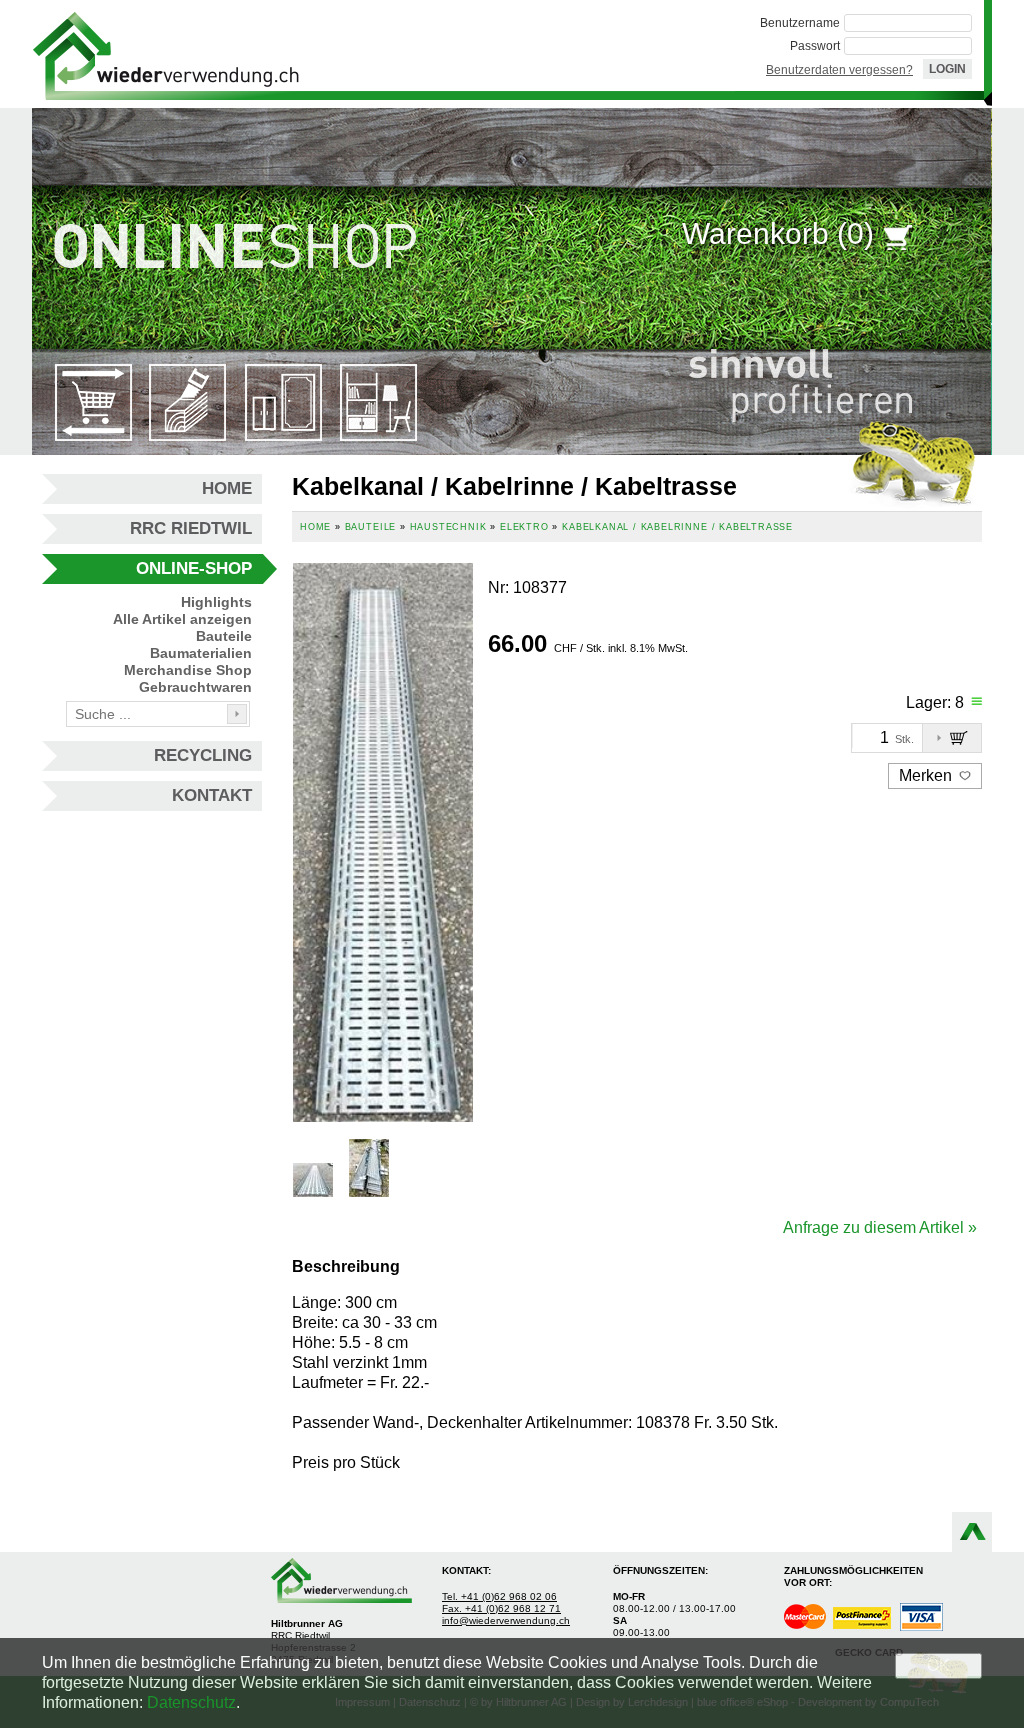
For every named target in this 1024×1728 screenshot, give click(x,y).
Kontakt (212, 795)
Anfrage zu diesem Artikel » (880, 1227)
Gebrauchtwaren (195, 687)
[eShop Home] (166, 54)
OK (938, 1665)
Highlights (216, 602)
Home (227, 488)
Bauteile (224, 636)
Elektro (524, 527)
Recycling (203, 755)
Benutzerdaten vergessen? (839, 70)
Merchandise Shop (188, 670)
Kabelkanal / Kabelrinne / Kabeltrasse (677, 527)
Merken (927, 775)
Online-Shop (194, 568)
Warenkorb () (778, 233)
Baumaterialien (201, 653)
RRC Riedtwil (191, 528)
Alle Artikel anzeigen (182, 619)
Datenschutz (191, 1702)
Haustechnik (448, 527)
